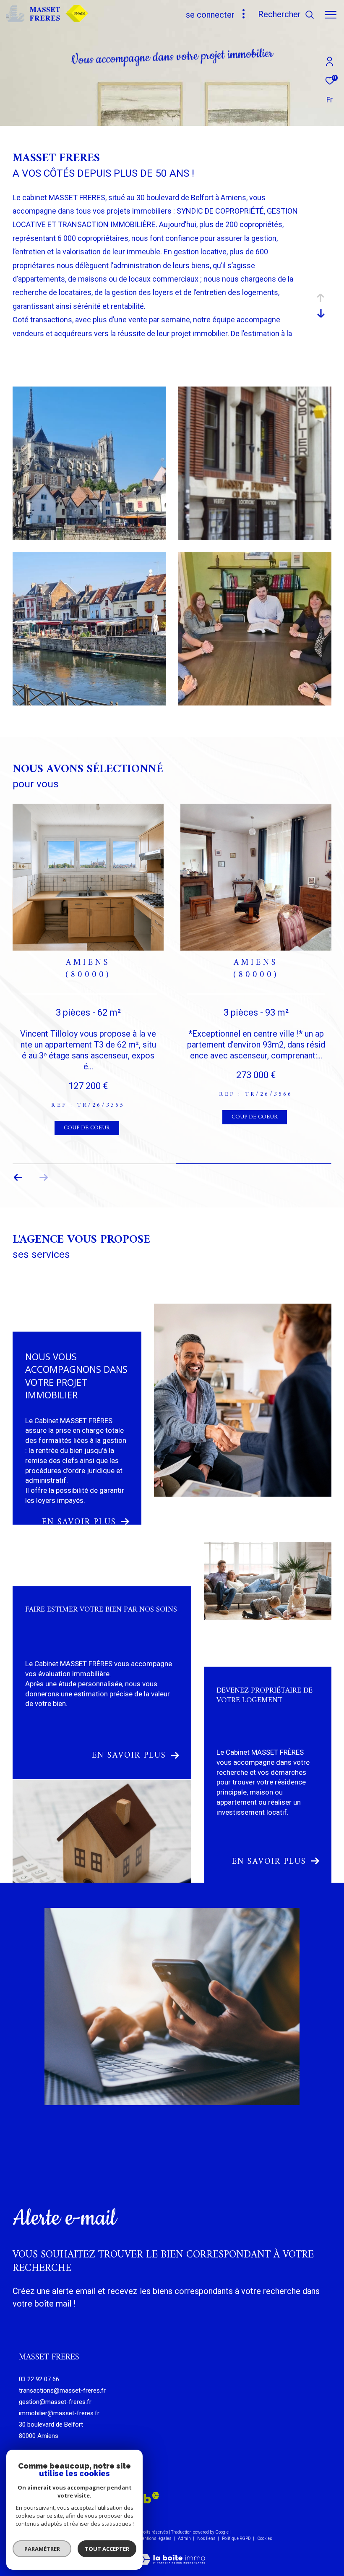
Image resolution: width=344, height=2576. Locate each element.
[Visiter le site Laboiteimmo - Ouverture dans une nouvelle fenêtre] (172, 2554)
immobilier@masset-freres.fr (59, 2413)
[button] (43, 1178)
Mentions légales (155, 2538)
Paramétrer (42, 2549)
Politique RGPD (236, 2538)
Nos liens (207, 2538)
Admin (185, 2538)
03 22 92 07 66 (39, 2379)
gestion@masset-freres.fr (55, 2402)
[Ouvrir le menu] (331, 15)
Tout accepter (107, 2549)
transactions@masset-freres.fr (62, 2391)
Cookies (265, 2538)
